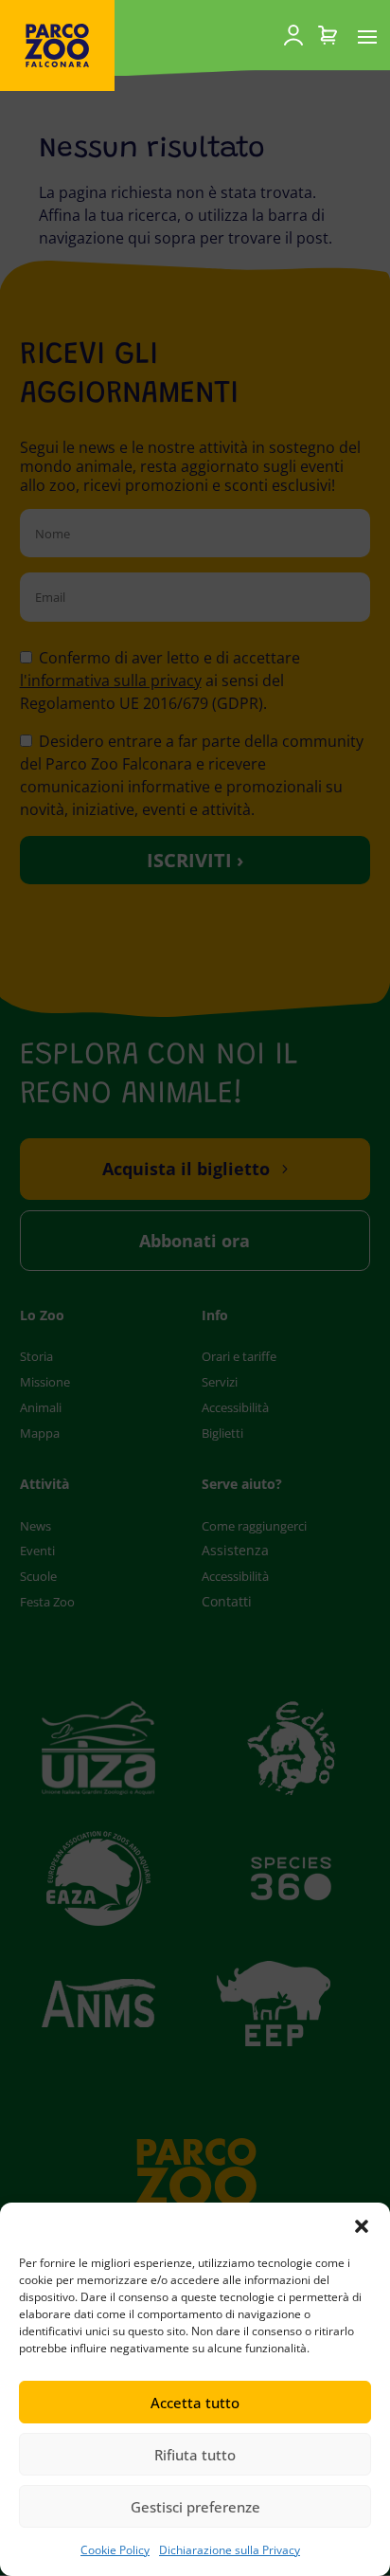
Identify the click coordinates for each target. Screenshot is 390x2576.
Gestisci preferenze (195, 2507)
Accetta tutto (195, 2403)
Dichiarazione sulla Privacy (230, 2550)
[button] (362, 2226)
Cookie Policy (115, 2550)
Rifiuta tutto (195, 2455)
